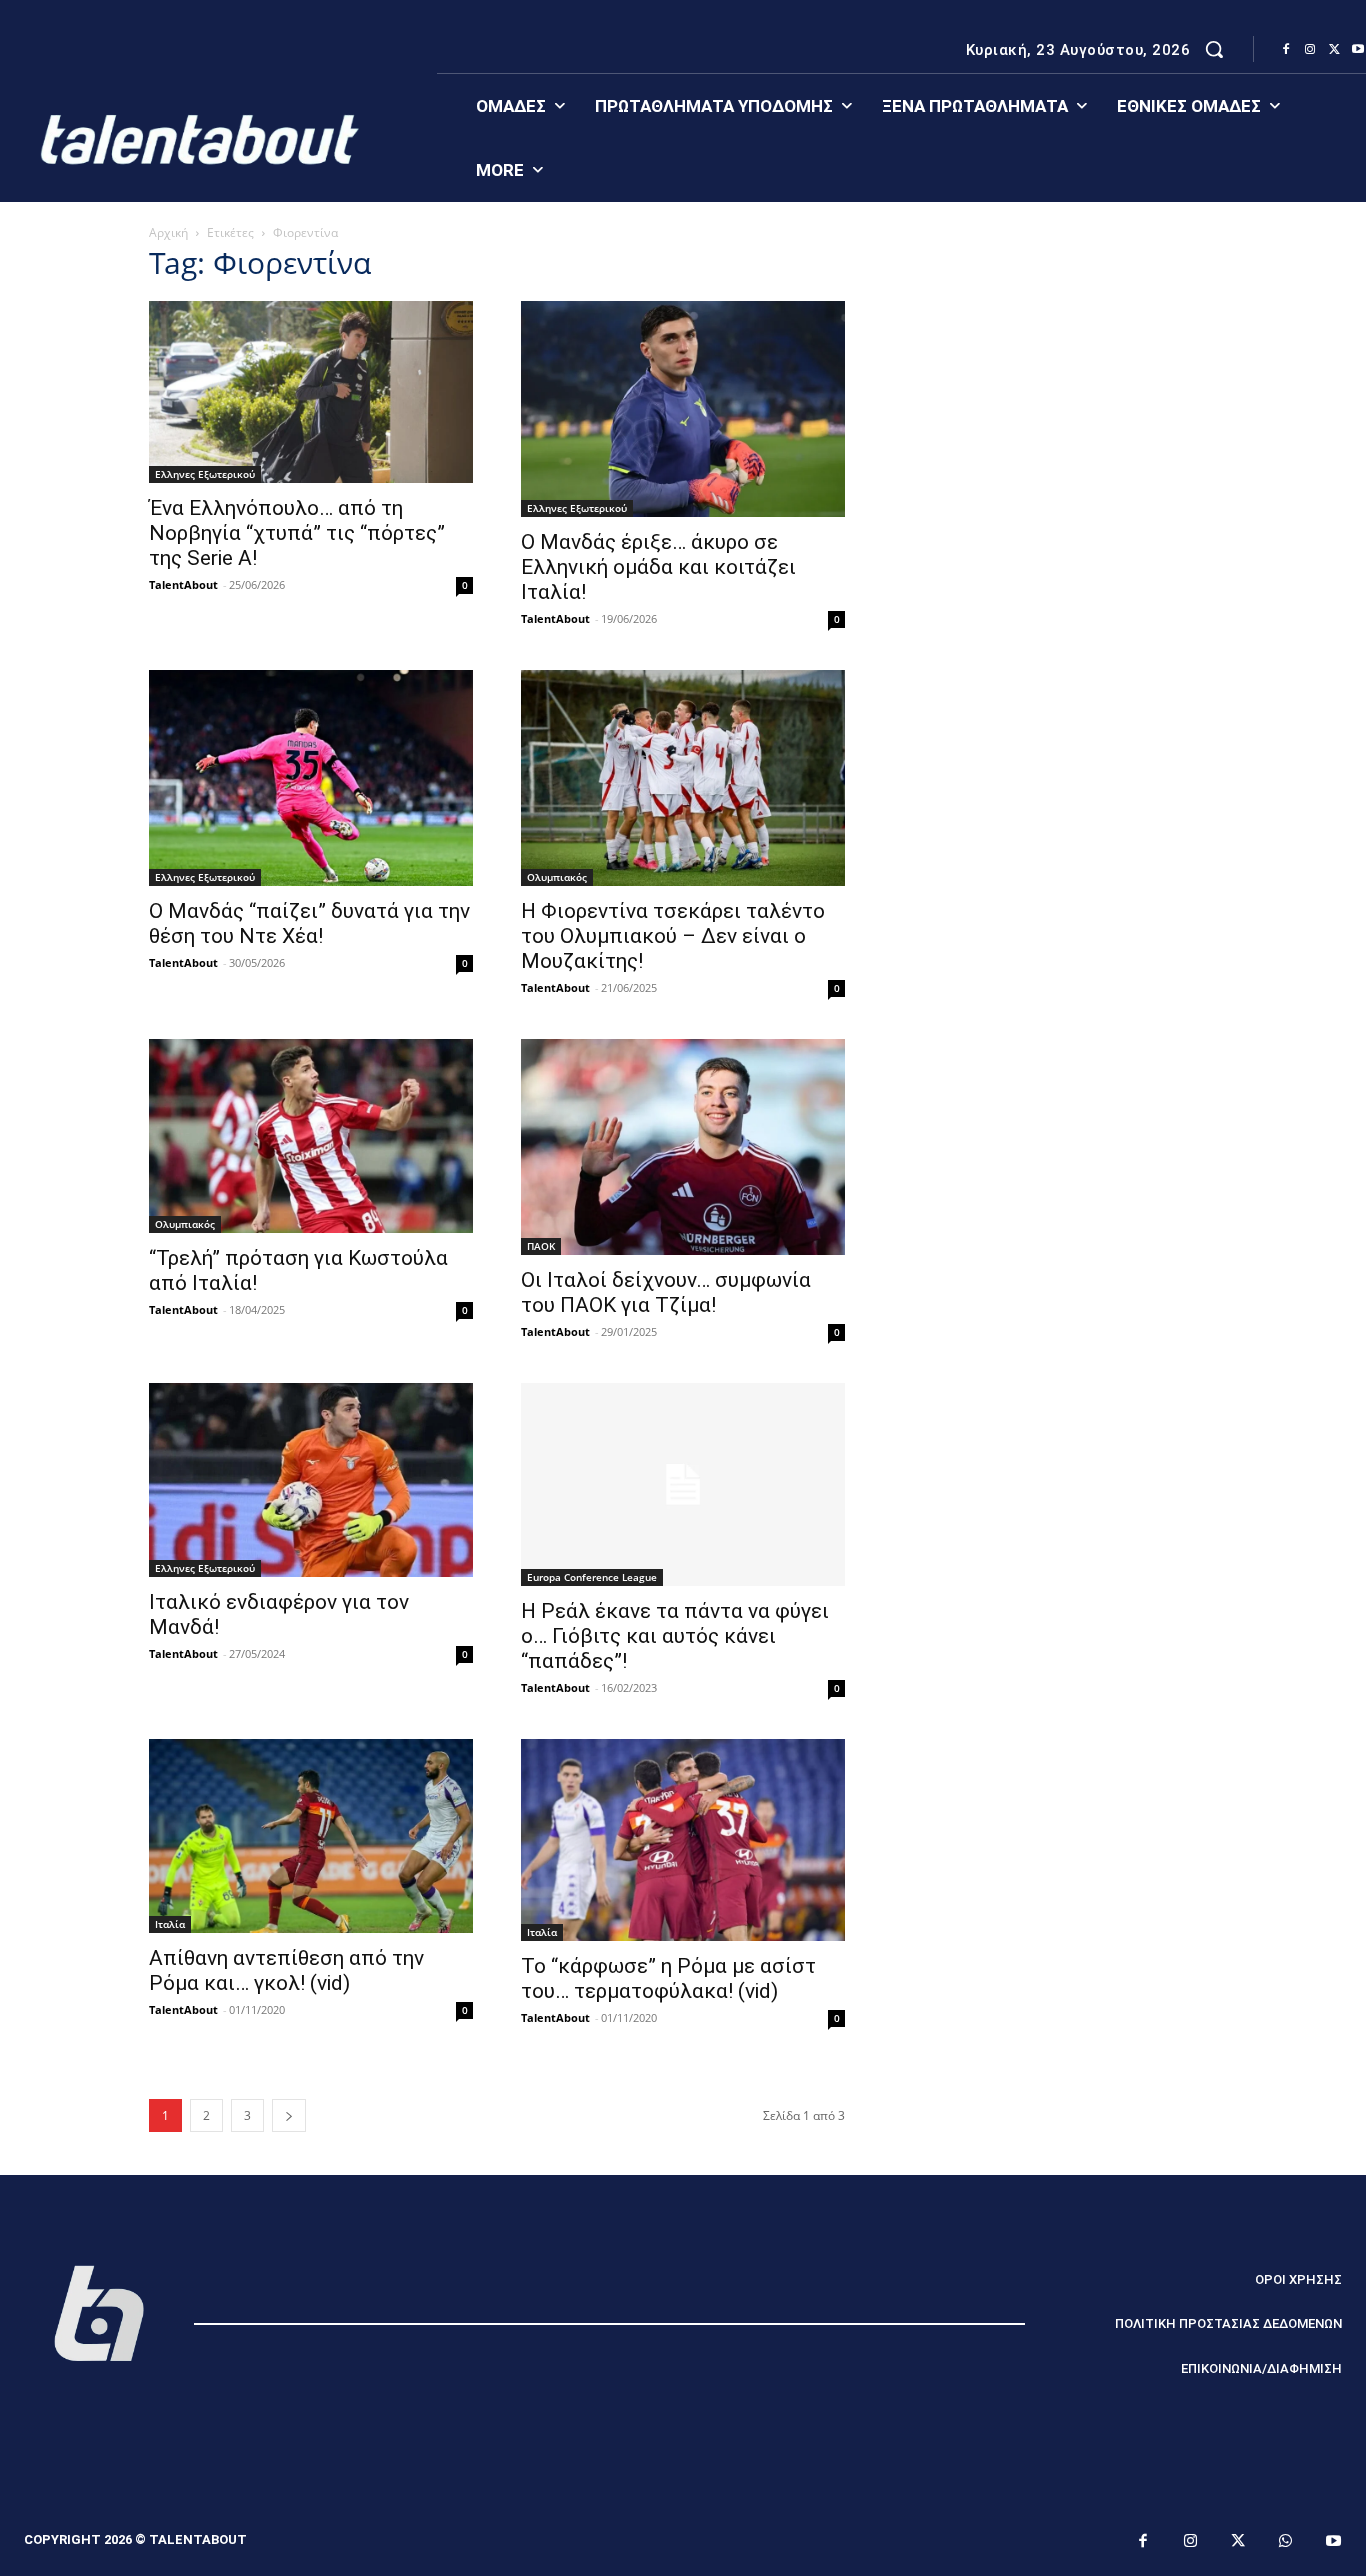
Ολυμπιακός (557, 877)
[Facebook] (1286, 50)
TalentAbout (183, 584)
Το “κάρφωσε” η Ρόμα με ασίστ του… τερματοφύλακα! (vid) (668, 1978)
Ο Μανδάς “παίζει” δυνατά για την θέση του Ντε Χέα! (309, 923)
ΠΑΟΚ (541, 1246)
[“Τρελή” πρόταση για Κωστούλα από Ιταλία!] (311, 1136)
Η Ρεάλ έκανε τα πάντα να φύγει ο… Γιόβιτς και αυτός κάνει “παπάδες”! (675, 1636)
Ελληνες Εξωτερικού (205, 474)
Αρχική (168, 232)
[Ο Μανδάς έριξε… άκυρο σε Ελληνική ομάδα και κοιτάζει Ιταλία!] (683, 409)
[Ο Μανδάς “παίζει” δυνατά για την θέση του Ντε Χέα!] (311, 778)
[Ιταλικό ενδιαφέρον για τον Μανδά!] (311, 1480)
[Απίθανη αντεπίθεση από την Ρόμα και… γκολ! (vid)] (311, 1836)
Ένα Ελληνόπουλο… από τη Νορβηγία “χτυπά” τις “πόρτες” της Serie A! (297, 533)
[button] (1214, 49)
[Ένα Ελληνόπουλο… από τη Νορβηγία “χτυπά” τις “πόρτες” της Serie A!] (311, 392)
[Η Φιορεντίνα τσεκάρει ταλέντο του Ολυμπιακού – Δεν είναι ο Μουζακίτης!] (683, 778)
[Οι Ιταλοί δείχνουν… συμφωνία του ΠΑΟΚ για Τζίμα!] (683, 1147)
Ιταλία (170, 1924)
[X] (1334, 50)
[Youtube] (1334, 2542)
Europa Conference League (592, 1577)
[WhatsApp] (1286, 2542)
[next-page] (289, 2115)
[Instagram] (1310, 50)
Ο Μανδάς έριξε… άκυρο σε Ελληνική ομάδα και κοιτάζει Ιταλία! (658, 567)
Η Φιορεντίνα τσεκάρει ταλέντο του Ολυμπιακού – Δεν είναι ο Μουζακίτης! (673, 936)
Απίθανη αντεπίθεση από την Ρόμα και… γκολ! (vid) (286, 1970)
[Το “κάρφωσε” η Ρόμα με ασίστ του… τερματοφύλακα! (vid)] (683, 1840)
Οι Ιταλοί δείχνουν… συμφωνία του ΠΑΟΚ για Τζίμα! (666, 1292)
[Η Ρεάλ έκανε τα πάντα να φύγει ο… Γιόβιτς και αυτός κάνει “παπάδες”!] (683, 1484)
